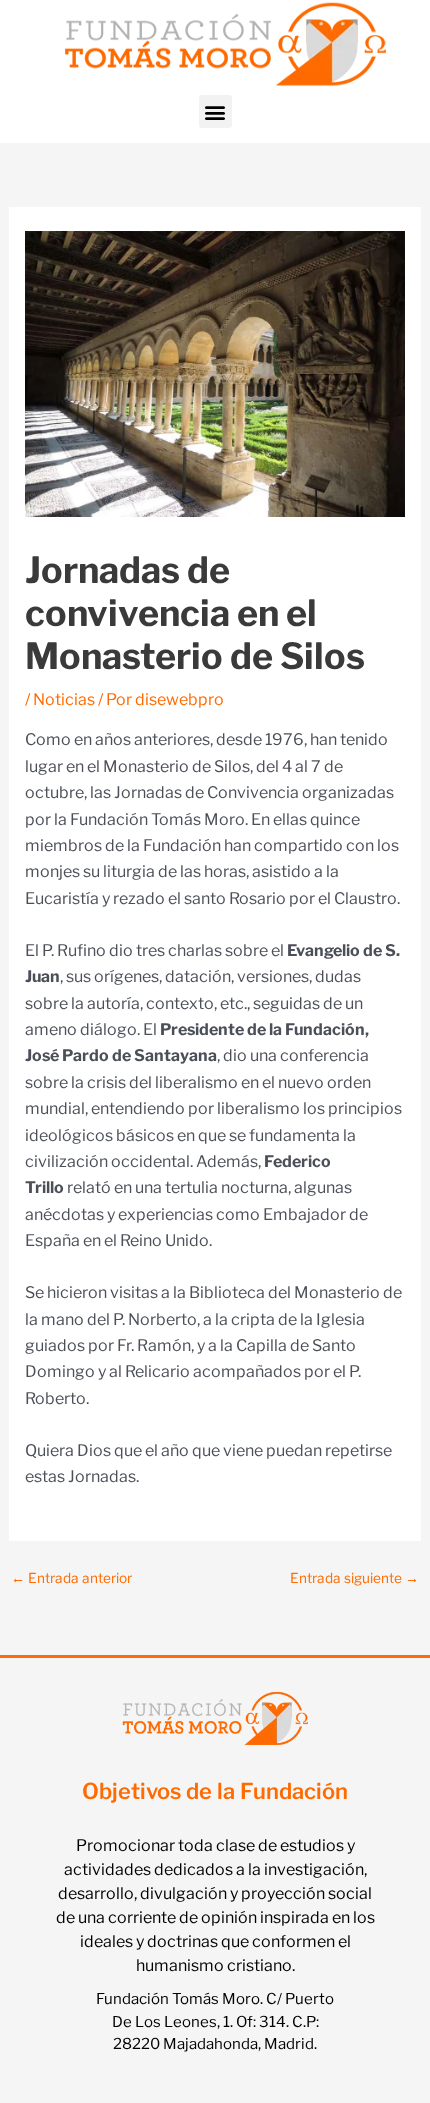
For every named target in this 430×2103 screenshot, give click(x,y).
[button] (215, 111)
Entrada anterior (71, 1579)
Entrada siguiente (354, 1579)
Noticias (64, 699)
